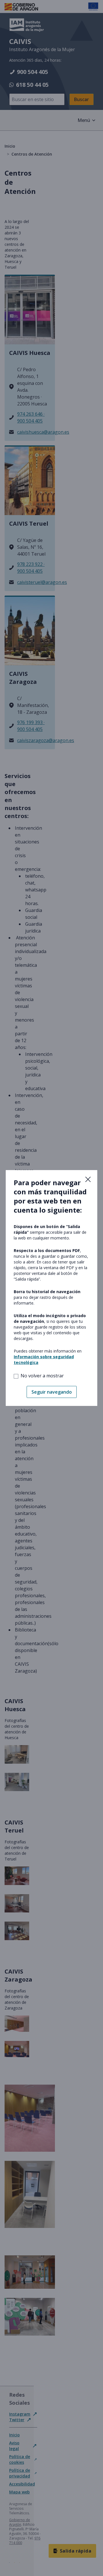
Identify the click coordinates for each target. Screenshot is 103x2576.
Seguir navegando (52, 1392)
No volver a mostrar (42, 1376)
